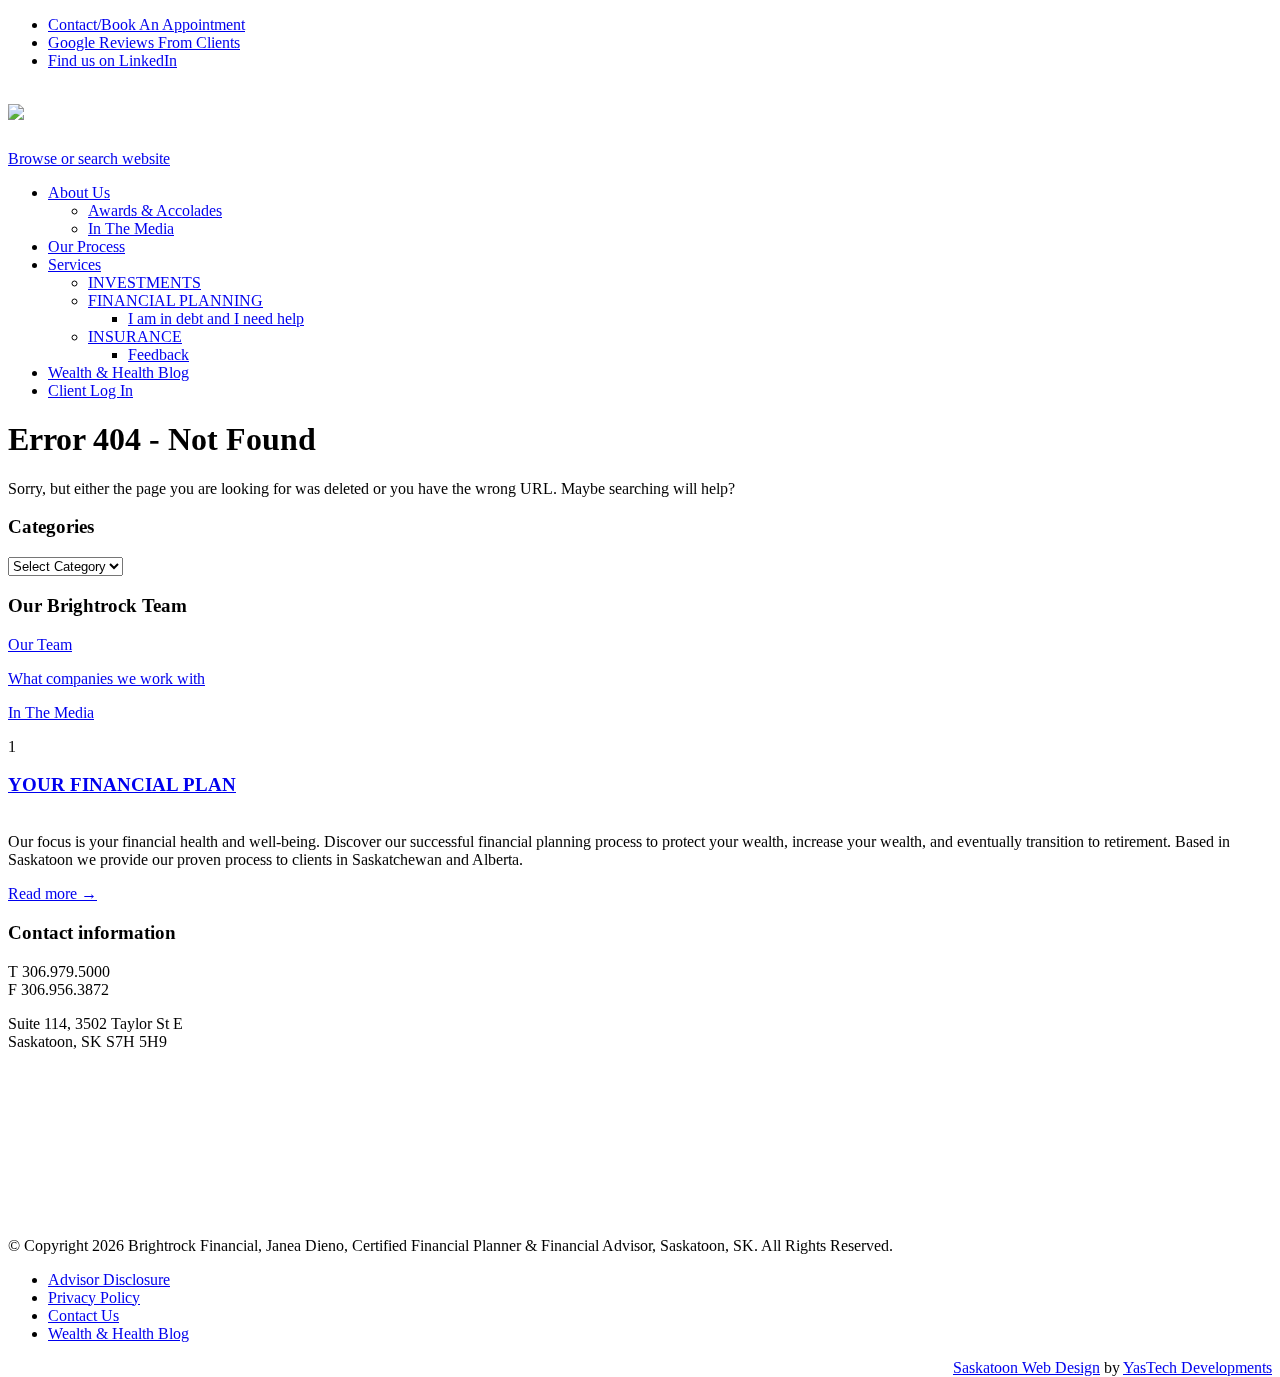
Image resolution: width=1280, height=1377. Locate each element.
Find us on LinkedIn (112, 60)
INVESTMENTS (144, 282)
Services (74, 264)
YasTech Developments (1197, 1367)
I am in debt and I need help (216, 318)
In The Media (131, 228)
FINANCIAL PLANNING (175, 300)
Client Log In (90, 390)
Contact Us (83, 1315)
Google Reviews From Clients (144, 42)
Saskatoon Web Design (1026, 1367)
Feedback (158, 354)
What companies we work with (106, 678)
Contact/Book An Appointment (146, 24)
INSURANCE (135, 336)
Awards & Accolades (155, 210)
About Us (79, 192)
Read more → (52, 893)
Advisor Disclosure (109, 1279)
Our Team (40, 644)
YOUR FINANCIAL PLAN (122, 784)
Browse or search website (89, 158)
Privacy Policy (94, 1297)
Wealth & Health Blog (118, 372)
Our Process (86, 246)
